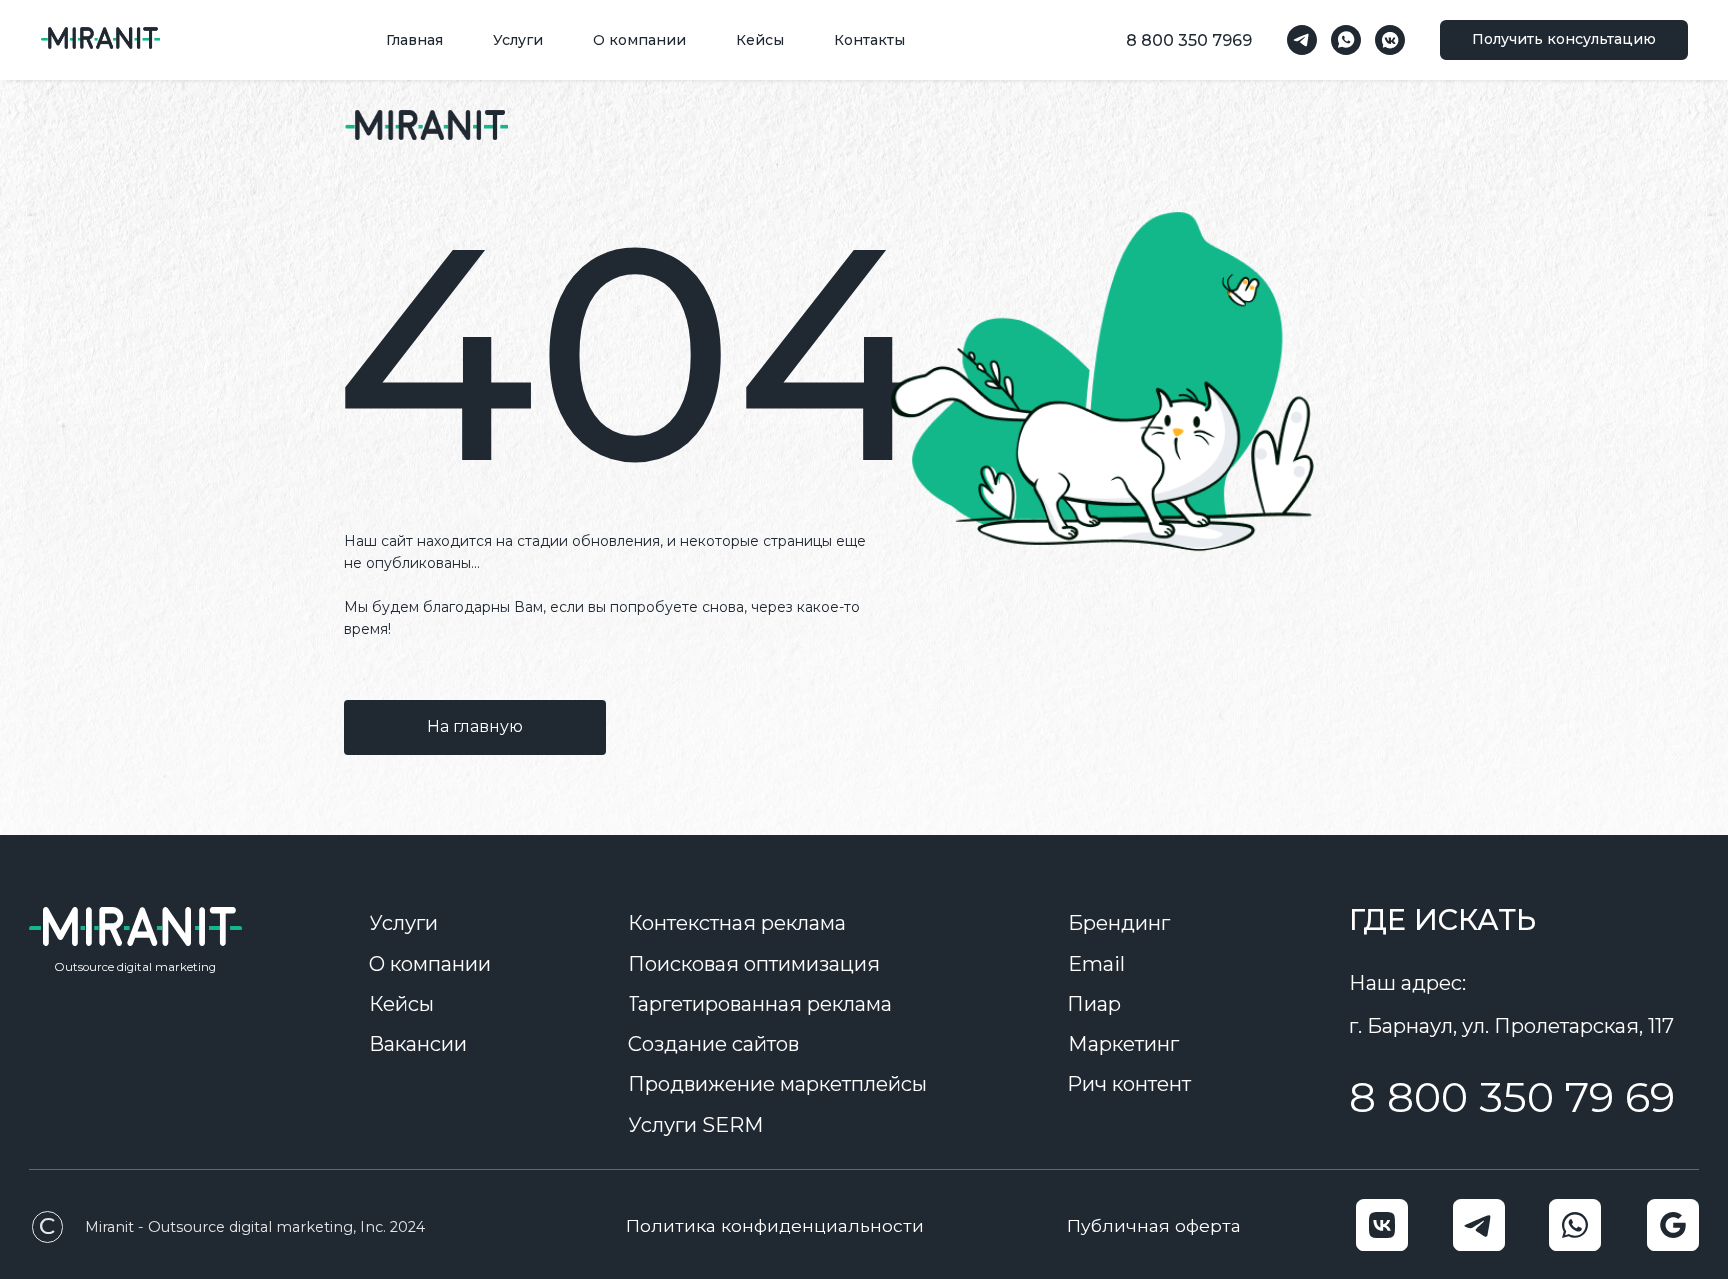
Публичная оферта (1154, 1225)
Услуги (518, 40)
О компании (639, 40)
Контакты (869, 40)
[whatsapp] (1346, 40)
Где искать (1442, 919)
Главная (414, 40)
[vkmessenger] (1390, 40)
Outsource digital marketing (135, 967)
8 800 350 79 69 (1512, 1097)
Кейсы (760, 40)
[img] (426, 125)
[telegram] (1302, 40)
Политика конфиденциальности (775, 1225)
